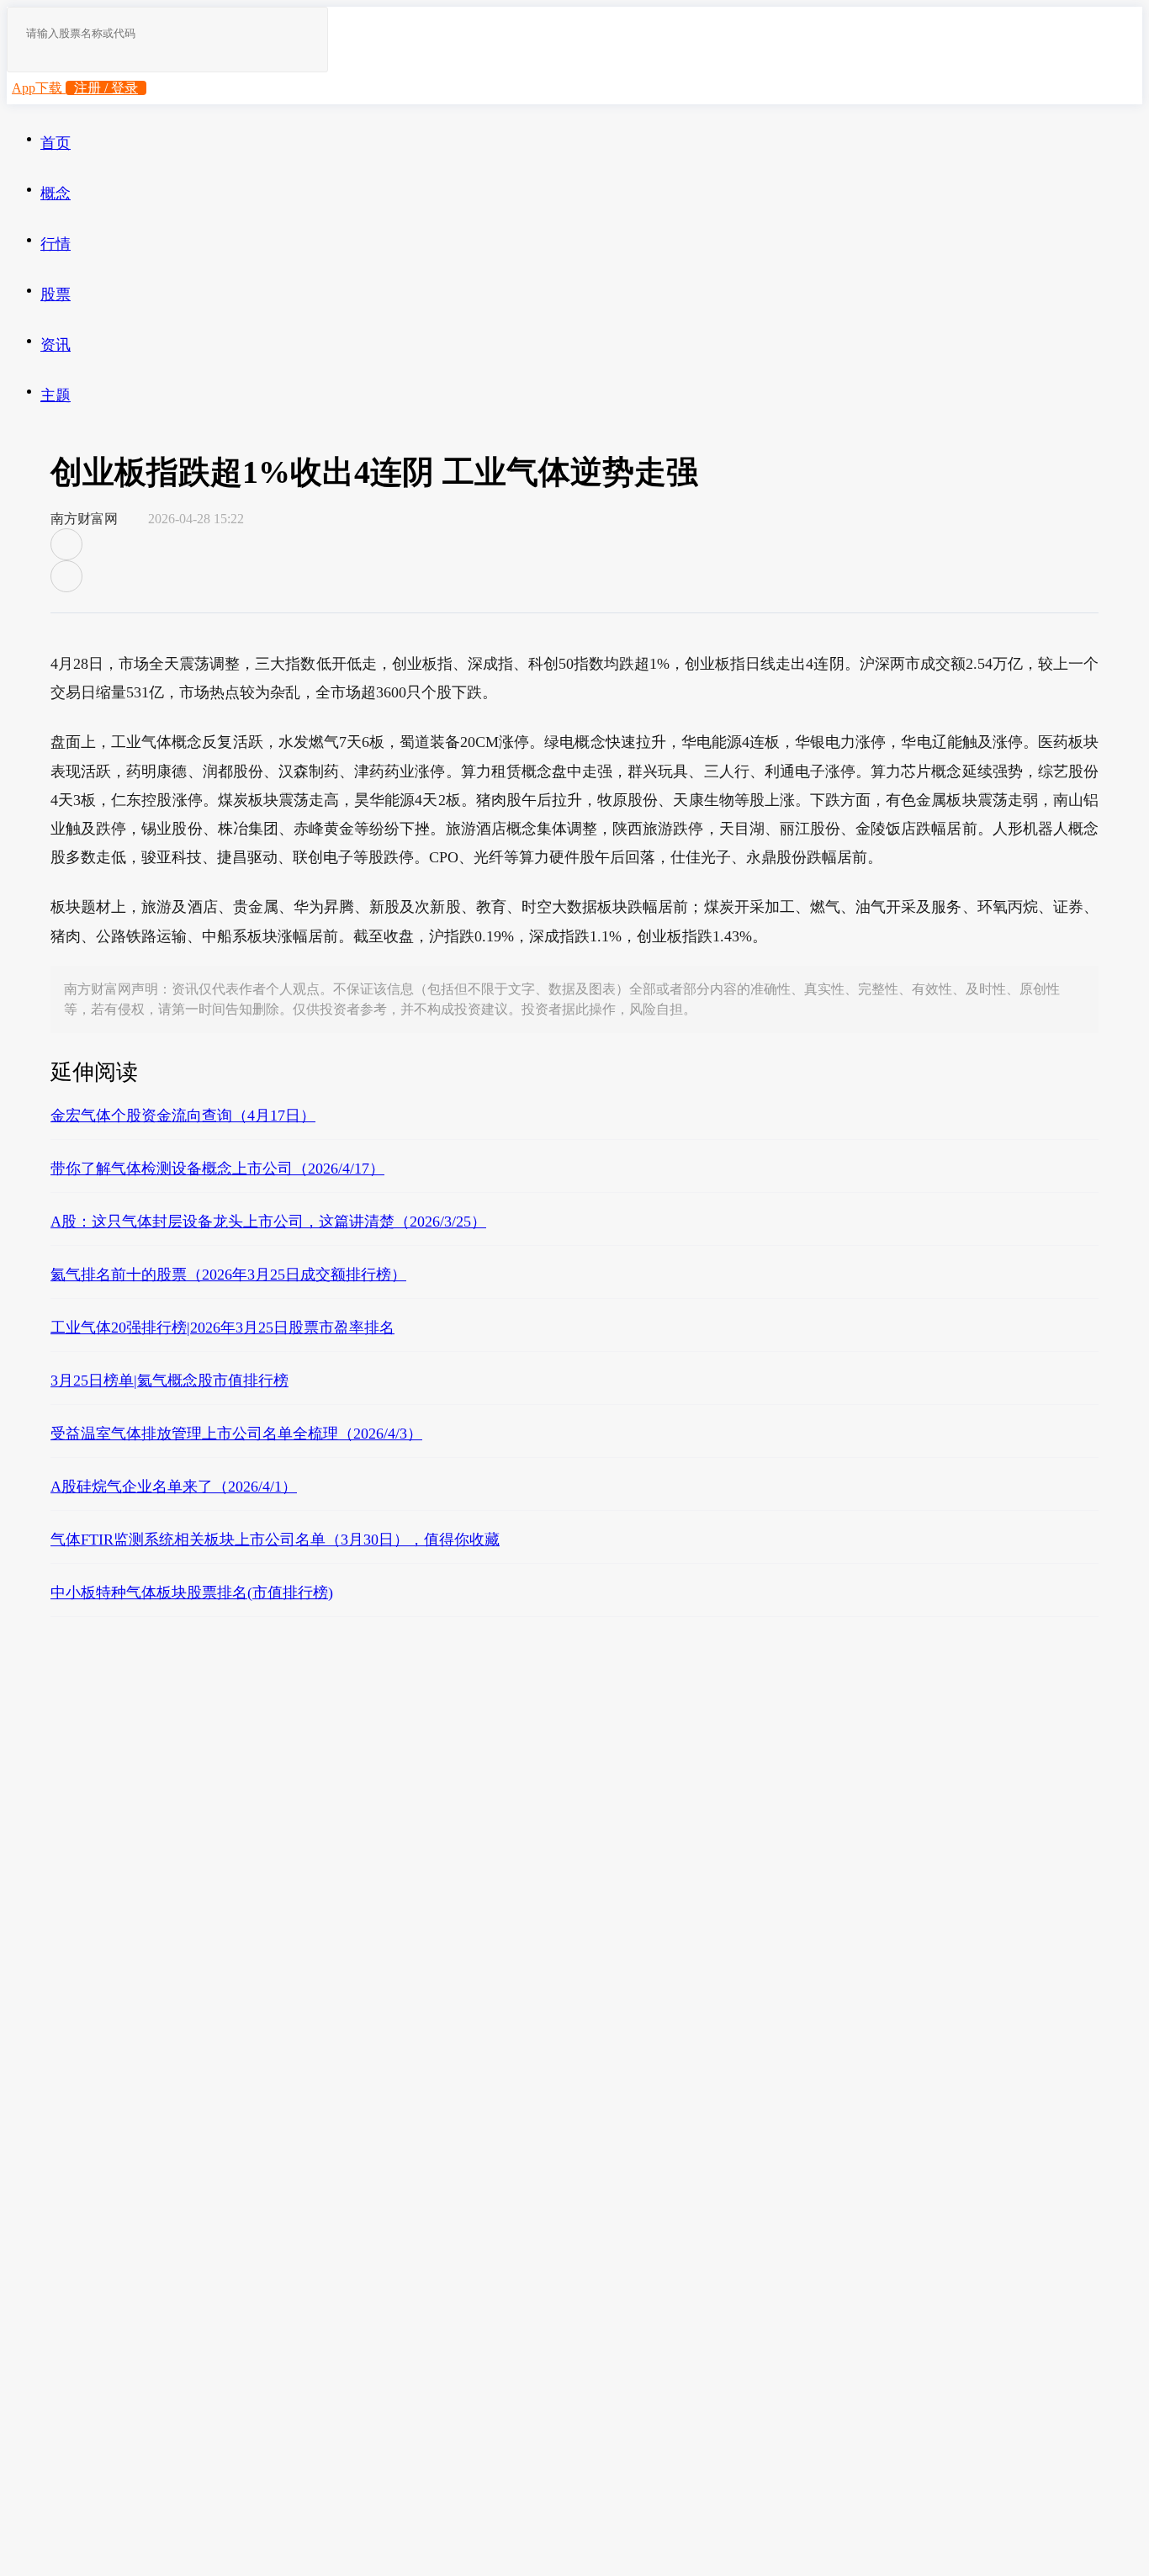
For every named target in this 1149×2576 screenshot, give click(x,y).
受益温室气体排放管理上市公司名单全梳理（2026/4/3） (236, 1434)
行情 (56, 244)
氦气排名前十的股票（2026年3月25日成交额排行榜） (228, 1275)
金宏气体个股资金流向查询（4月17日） (183, 1116)
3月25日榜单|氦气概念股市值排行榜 (169, 1381)
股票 (56, 294)
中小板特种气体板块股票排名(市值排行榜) (192, 1593)
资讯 (56, 345)
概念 (56, 193)
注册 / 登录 (106, 88)
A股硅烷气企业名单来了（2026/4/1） (174, 1487)
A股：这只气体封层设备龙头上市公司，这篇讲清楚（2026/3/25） (268, 1222)
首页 (56, 143)
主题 (56, 395)
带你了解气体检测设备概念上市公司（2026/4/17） (217, 1169)
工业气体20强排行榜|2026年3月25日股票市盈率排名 (222, 1328)
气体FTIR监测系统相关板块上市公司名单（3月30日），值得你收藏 (275, 1540)
